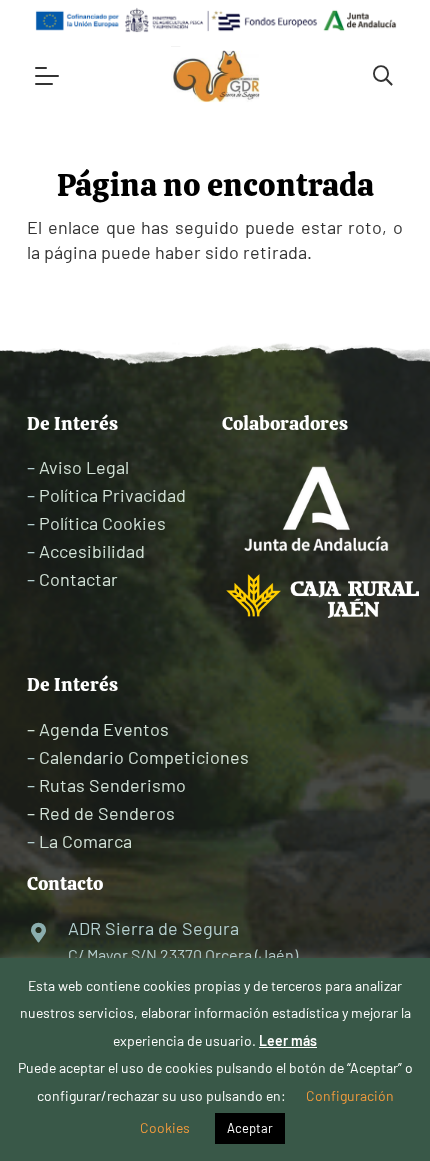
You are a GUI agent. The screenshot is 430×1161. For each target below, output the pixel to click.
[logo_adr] (217, 76)
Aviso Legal (84, 467)
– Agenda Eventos (98, 729)
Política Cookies (102, 523)
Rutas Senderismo (112, 785)
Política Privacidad (112, 495)
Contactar (78, 579)
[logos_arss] (215, 20)
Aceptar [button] (250, 1128)
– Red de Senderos (101, 813)
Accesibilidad (92, 551)
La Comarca (85, 841)
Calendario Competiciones (144, 757)
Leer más (288, 1040)
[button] (47, 76)
